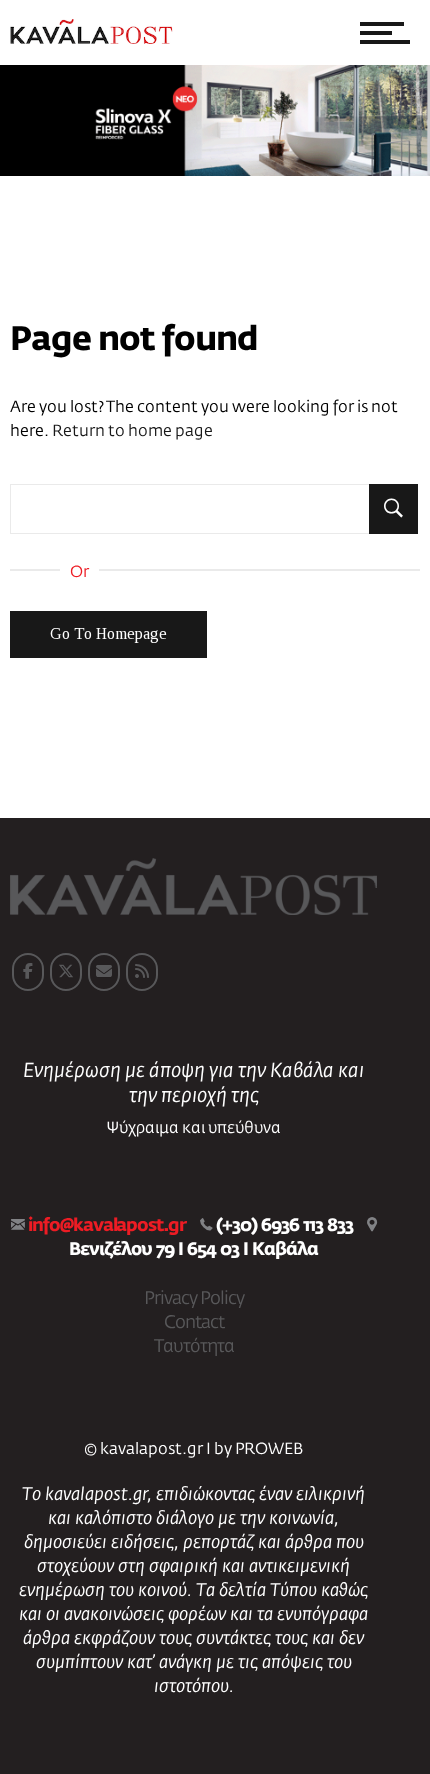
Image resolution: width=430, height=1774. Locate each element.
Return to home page (132, 432)
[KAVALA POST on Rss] (142, 972)
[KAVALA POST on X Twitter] (66, 972)
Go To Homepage (108, 633)
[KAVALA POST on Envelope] (104, 972)
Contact (194, 1323)
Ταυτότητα (194, 1347)
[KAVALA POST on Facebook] (28, 972)
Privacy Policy (194, 1299)
